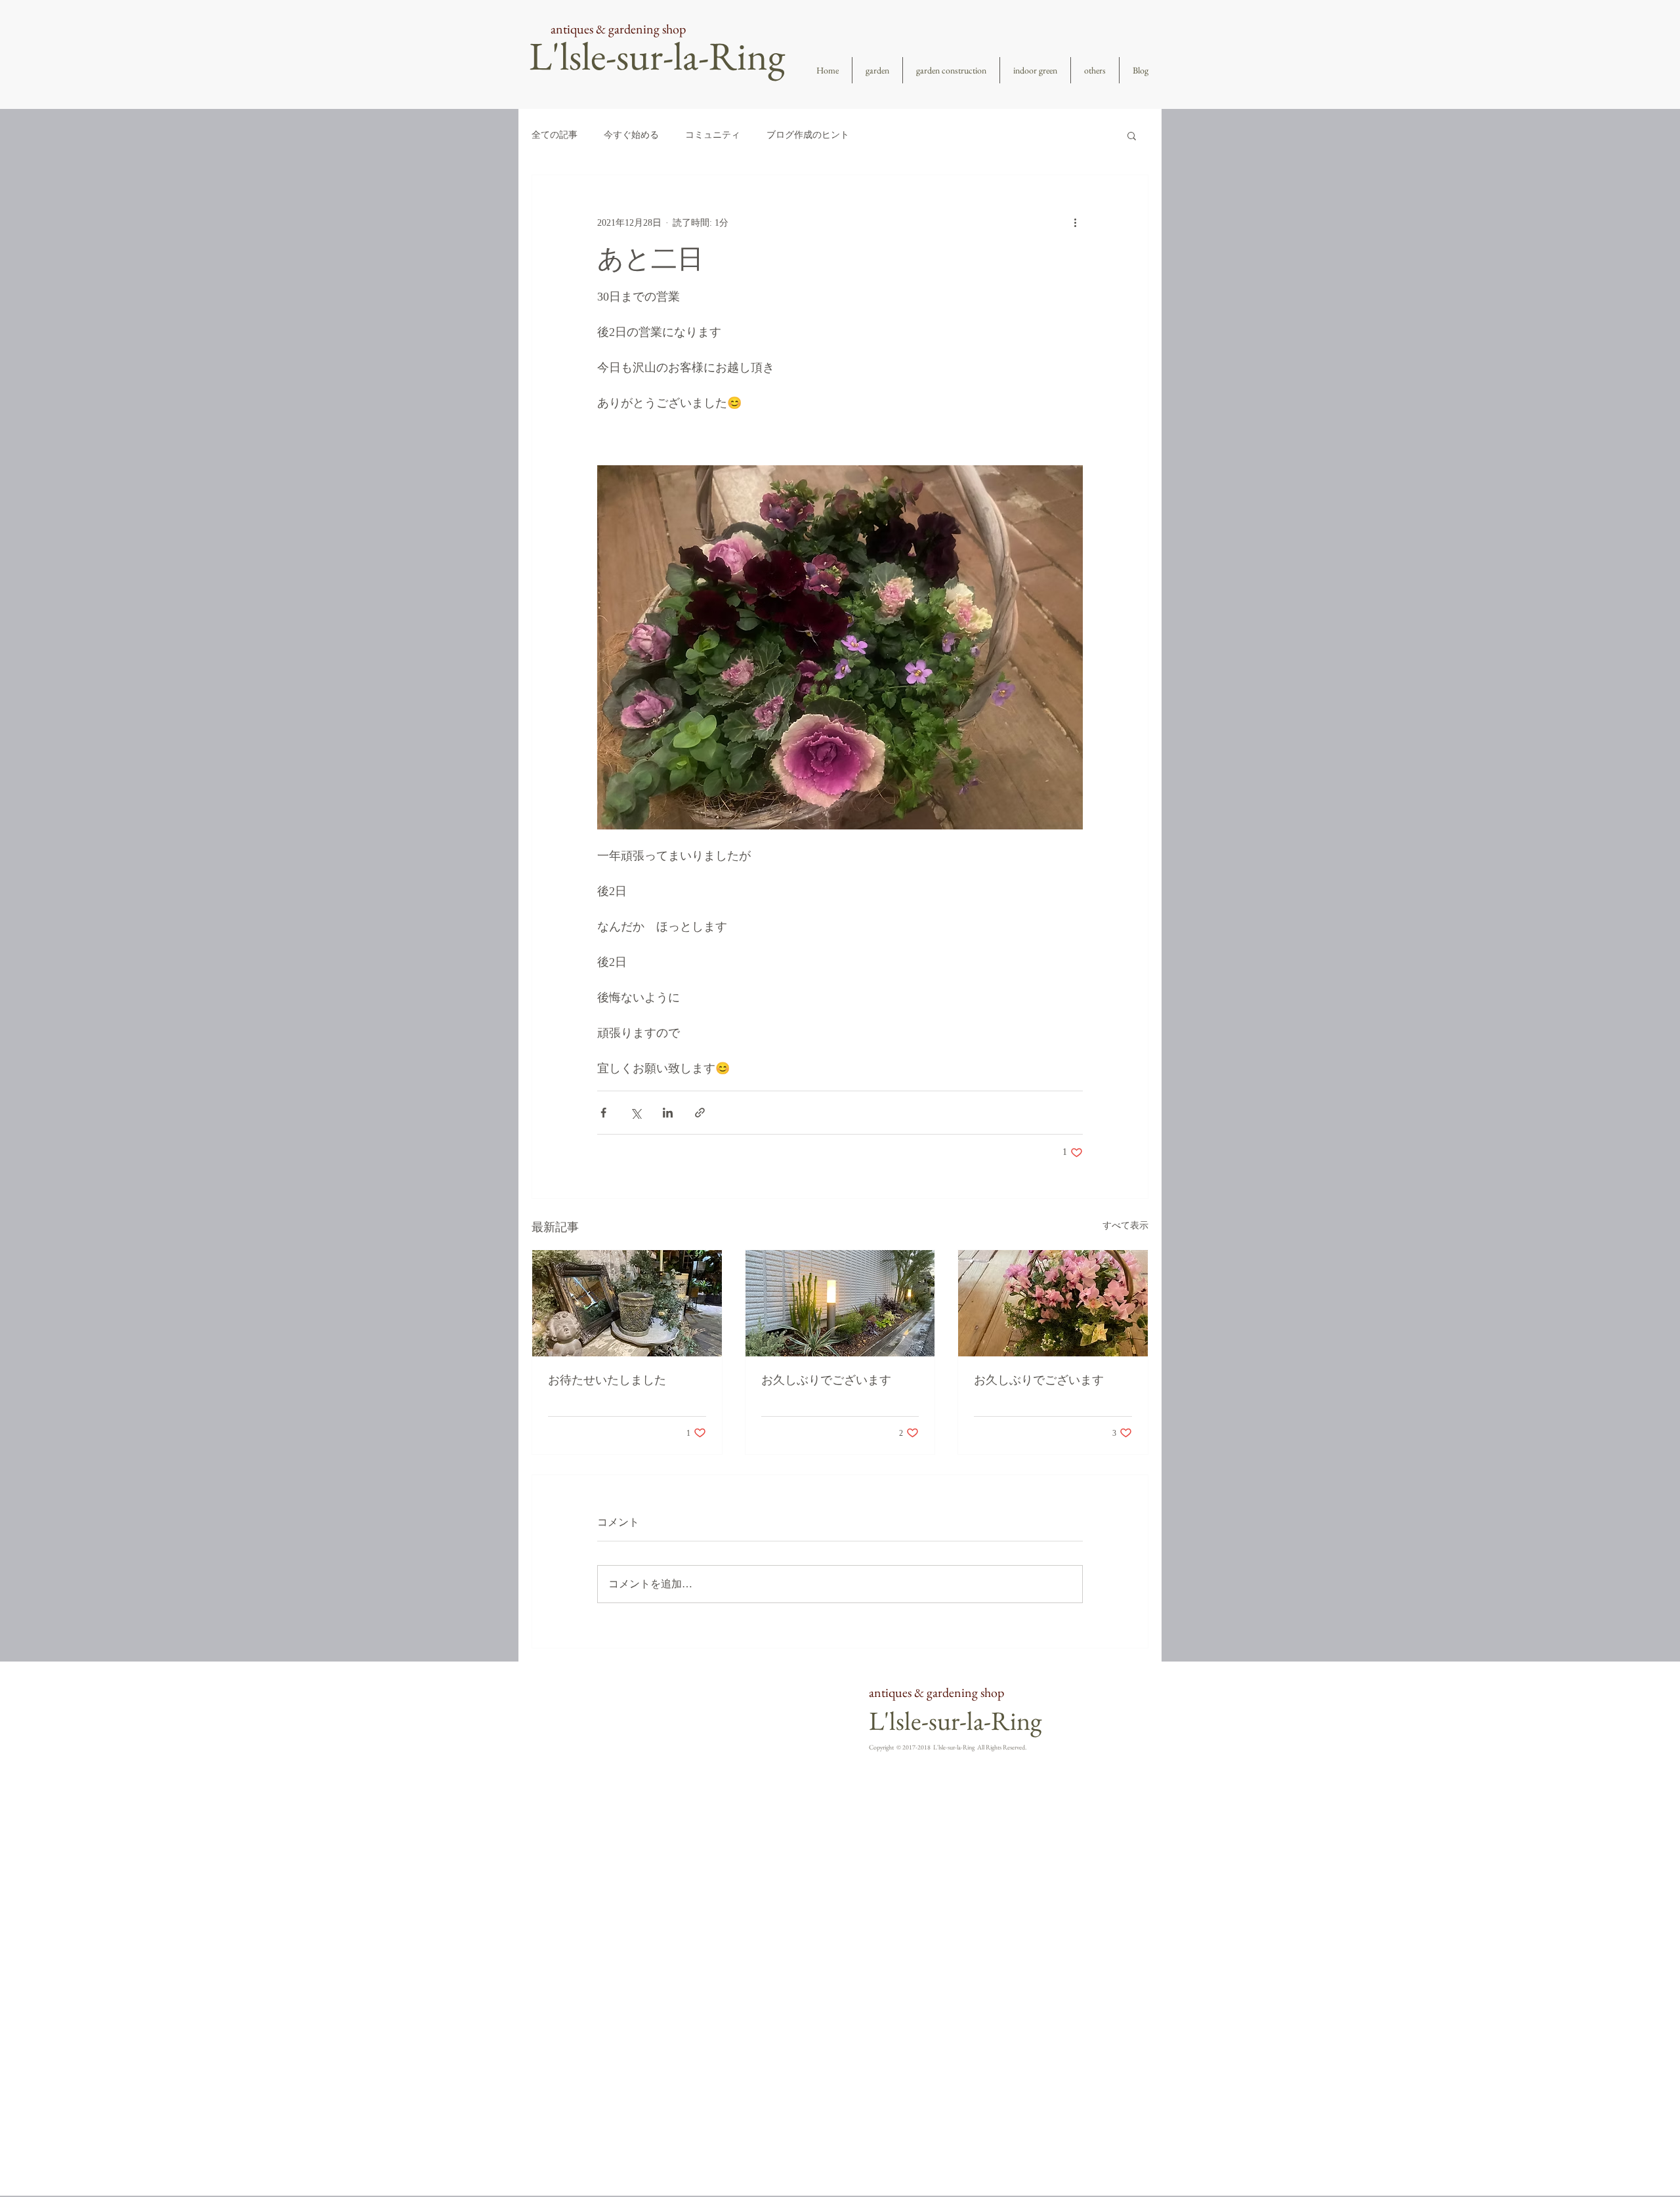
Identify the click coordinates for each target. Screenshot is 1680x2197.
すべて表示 (1125, 1225)
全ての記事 (555, 135)
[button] (1132, 135)
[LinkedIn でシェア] (668, 1113)
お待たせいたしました (607, 1380)
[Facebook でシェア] (603, 1113)
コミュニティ (713, 135)
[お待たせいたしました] (627, 1303)
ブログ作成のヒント (808, 135)
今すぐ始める (631, 135)
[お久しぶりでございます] (840, 1303)
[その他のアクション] (1075, 222)
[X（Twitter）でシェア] (636, 1113)
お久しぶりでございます (826, 1380)
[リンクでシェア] (700, 1113)
